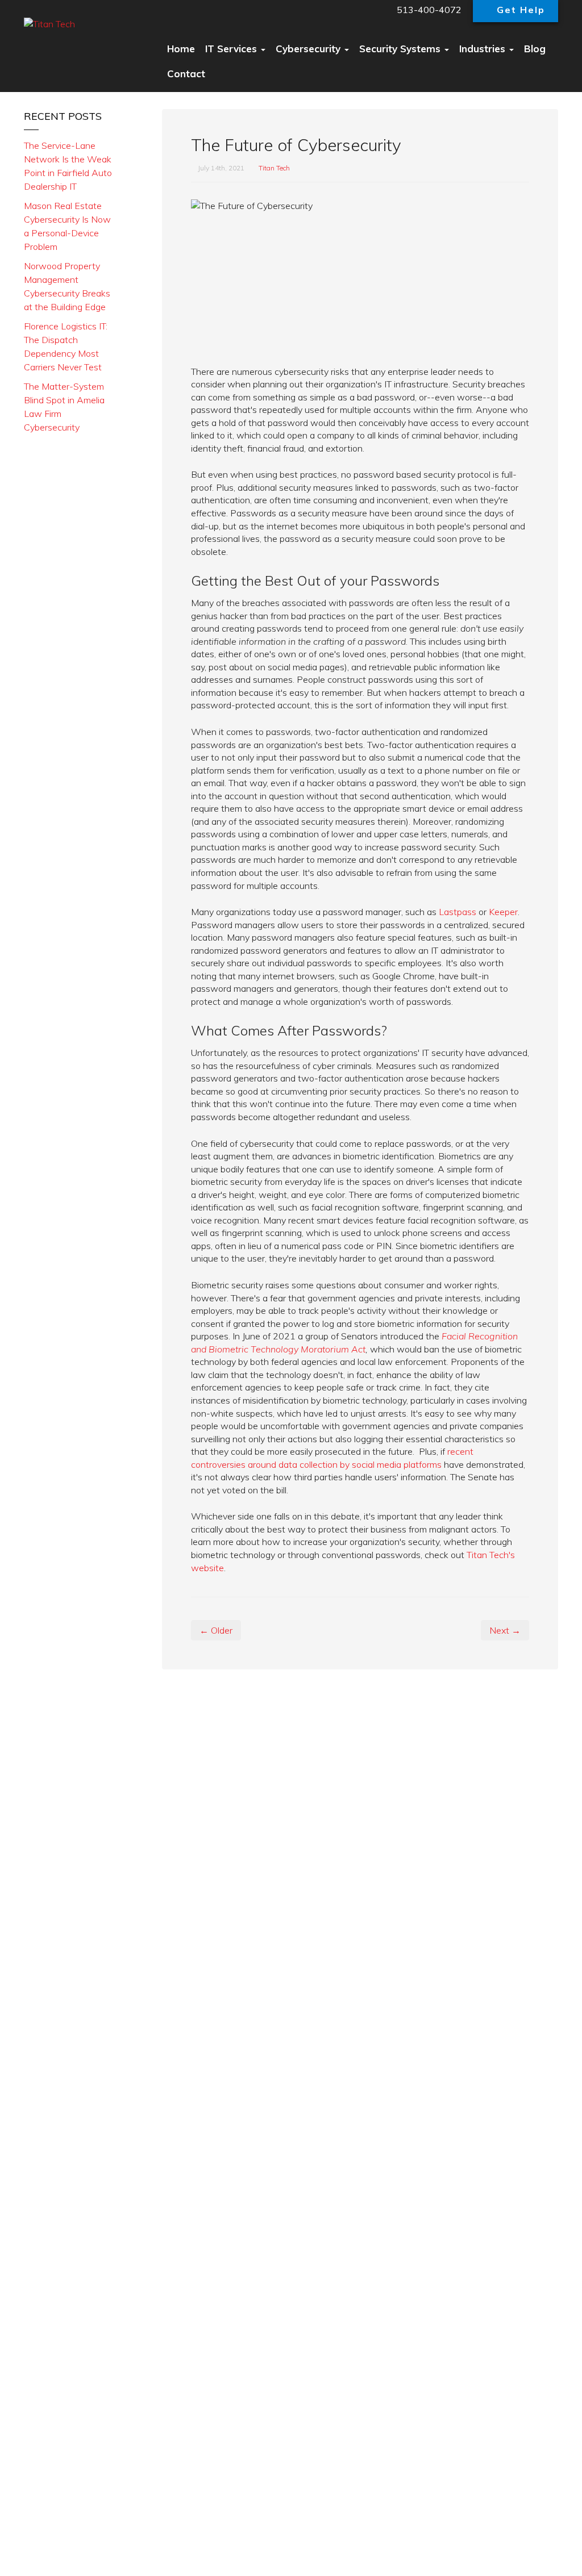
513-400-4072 (428, 10)
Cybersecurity (309, 49)
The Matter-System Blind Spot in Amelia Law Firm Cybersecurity (64, 407)
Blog (535, 49)
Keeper (503, 912)
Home (181, 49)
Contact (186, 74)
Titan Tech (274, 168)
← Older (216, 1630)
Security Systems (401, 49)
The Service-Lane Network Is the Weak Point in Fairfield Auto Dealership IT (68, 166)
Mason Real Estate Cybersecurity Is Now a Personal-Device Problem (67, 226)
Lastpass (458, 912)
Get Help (521, 10)
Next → (505, 1630)
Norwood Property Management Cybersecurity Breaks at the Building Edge (67, 286)
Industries (484, 49)
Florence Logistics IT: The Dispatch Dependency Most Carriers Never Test (66, 346)
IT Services (232, 49)
